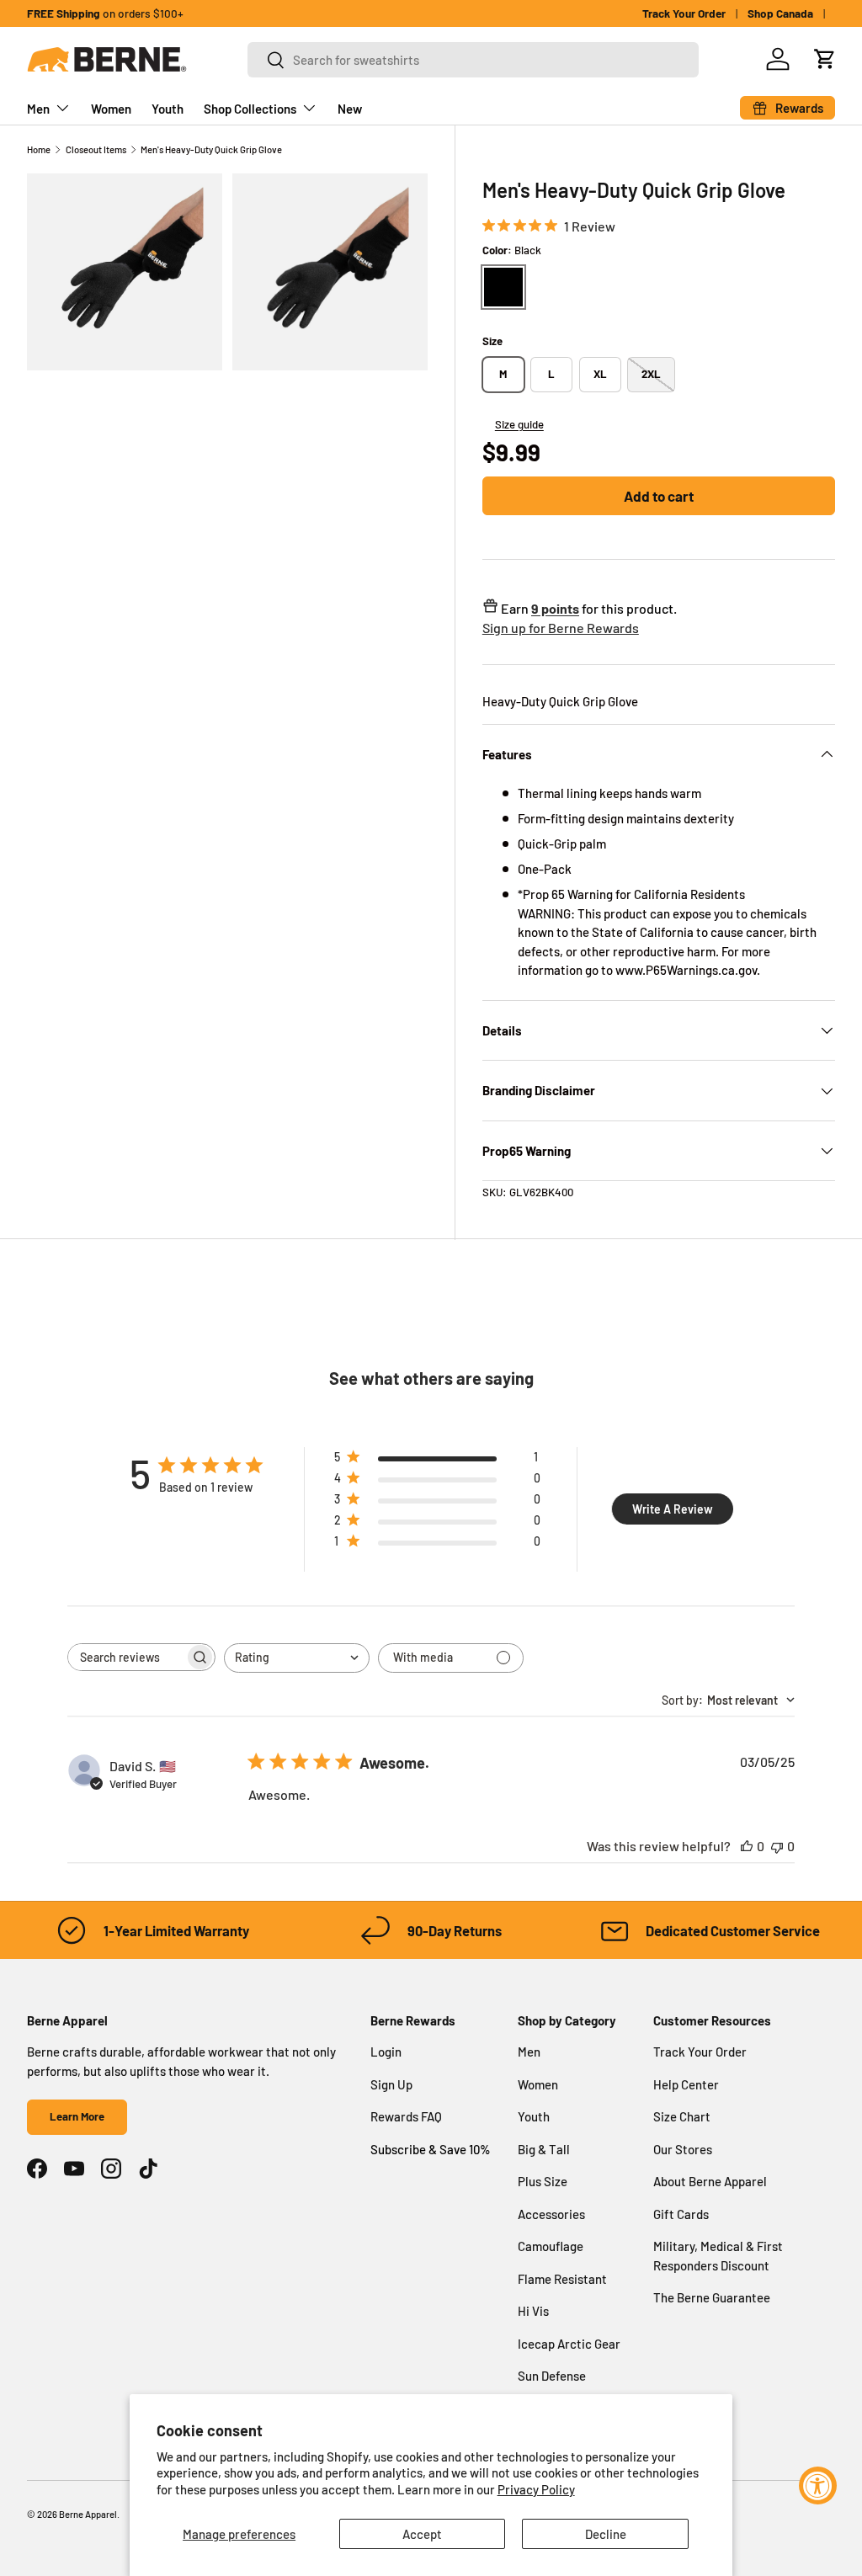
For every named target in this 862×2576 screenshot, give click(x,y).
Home (39, 149)
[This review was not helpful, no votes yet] (777, 1846)
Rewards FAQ (406, 2116)
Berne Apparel (88, 2514)
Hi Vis (533, 2311)
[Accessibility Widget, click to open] (818, 2486)
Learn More (77, 2116)
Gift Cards (681, 2214)
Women (111, 109)
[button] (825, 59)
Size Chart (682, 2116)
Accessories (551, 2214)
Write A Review (673, 1509)
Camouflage (551, 2246)
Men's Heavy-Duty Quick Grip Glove (211, 149)
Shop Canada (780, 13)
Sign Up (391, 2084)
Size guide (519, 424)
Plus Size (543, 2181)
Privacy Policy (536, 2489)
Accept (422, 2534)
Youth (168, 109)
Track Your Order (684, 13)
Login (386, 2052)
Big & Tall (544, 2149)
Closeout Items (96, 149)
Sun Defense (552, 2376)
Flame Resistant (562, 2279)
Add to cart (659, 496)
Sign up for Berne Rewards (561, 628)
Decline (606, 2534)
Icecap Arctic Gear (569, 2344)
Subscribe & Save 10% (431, 2149)
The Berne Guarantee (712, 2297)
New (350, 109)
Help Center (686, 2084)
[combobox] (473, 60)
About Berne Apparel (710, 2181)
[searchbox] (126, 1657)
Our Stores (683, 2149)
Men (529, 2052)
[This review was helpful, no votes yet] (747, 1846)
